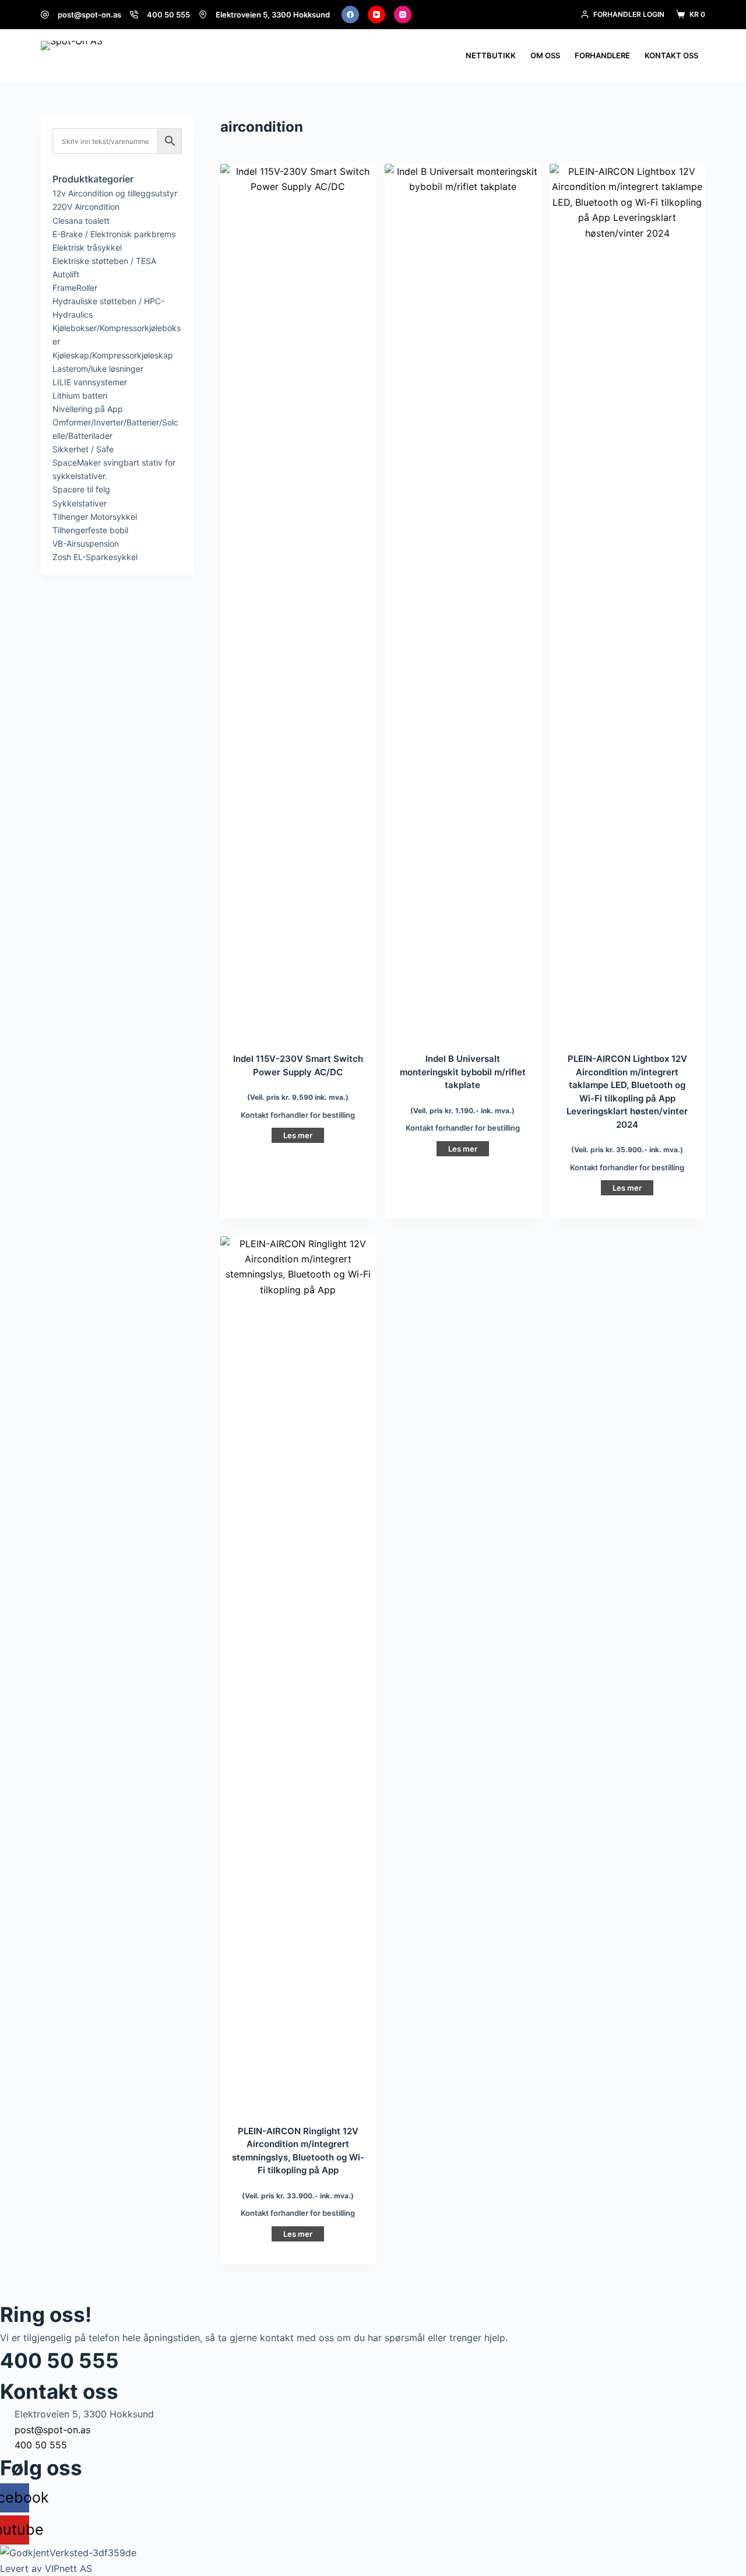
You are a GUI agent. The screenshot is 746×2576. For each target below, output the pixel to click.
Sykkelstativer (80, 503)
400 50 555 (168, 15)
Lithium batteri (80, 395)
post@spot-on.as (89, 15)
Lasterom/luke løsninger (98, 369)
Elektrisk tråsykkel (87, 247)
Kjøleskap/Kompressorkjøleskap (113, 355)
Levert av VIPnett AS (46, 2568)
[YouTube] (376, 15)
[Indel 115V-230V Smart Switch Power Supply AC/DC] (298, 601)
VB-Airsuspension (86, 543)
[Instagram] (403, 15)
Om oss (545, 55)
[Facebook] (350, 15)
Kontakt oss (671, 55)
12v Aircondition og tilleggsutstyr (115, 193)
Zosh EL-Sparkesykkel (95, 557)
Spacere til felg (81, 489)
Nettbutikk (491, 55)
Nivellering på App (88, 409)
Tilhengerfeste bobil (90, 530)
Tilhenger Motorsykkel (95, 517)
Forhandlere (602, 55)
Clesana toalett (81, 221)
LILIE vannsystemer (90, 382)
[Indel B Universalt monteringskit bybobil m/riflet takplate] (462, 601)
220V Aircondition (86, 207)
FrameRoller (75, 288)
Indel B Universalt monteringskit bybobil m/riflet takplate (463, 1072)
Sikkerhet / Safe (83, 449)
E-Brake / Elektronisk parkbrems (114, 234)
